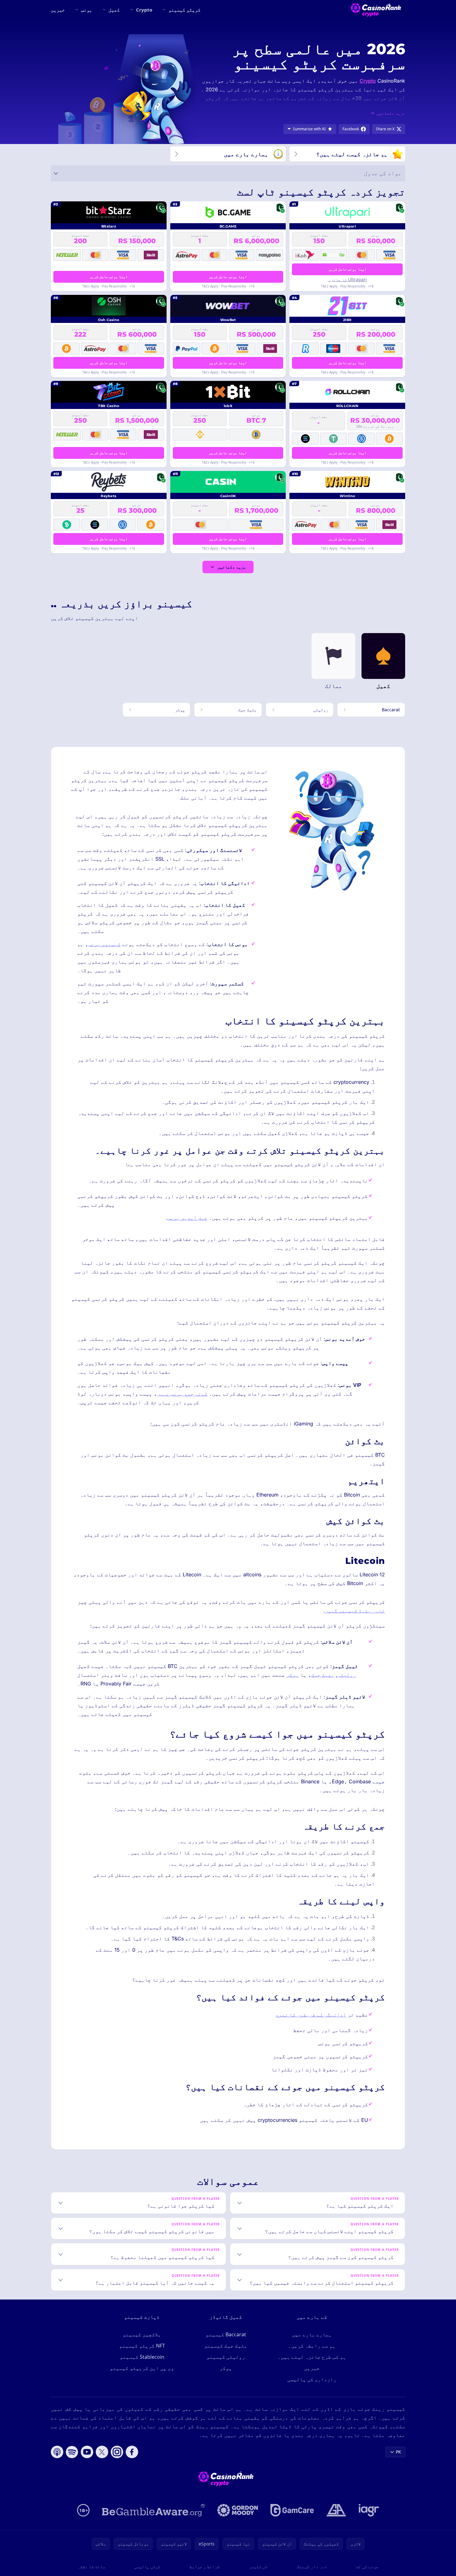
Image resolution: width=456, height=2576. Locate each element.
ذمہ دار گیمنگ (312, 2566)
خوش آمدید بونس (187, 1218)
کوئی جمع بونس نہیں (182, 1394)
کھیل (114, 10)
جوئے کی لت (367, 2566)
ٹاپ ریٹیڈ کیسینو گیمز (355, 1611)
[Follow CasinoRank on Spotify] (72, 2452)
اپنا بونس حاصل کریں (347, 269)
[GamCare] (292, 2510)
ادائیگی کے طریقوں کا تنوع (311, 2015)
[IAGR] (369, 2510)
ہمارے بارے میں (312, 2334)
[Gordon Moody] (238, 2510)
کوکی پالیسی (147, 2566)
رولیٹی (347, 1675)
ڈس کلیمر (258, 2566)
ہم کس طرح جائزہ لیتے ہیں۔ (312, 2357)
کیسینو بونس (104, 944)
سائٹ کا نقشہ (91, 2566)
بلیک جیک (323, 1675)
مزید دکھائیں (232, 567)
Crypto (144, 10)
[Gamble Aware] (153, 2510)
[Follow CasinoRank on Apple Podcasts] (57, 2452)
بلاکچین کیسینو (142, 2334)
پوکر (293, 1675)
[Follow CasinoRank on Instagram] (117, 2452)
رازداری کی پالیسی (312, 2379)
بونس (87, 10)
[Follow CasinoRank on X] (102, 2452)
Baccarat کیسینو (226, 2334)
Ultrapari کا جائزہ (347, 279)
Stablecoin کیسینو (142, 2357)
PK (398, 2452)
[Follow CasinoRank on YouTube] (87, 2452)
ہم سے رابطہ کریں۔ (312, 2346)
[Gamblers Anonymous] (336, 2510)
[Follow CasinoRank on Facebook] (132, 2452)
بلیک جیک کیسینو (226, 2346)
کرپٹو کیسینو (184, 10)
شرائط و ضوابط (205, 2566)
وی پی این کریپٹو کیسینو (142, 2368)
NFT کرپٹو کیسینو (142, 2346)
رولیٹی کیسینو (226, 2357)
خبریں (58, 10)
